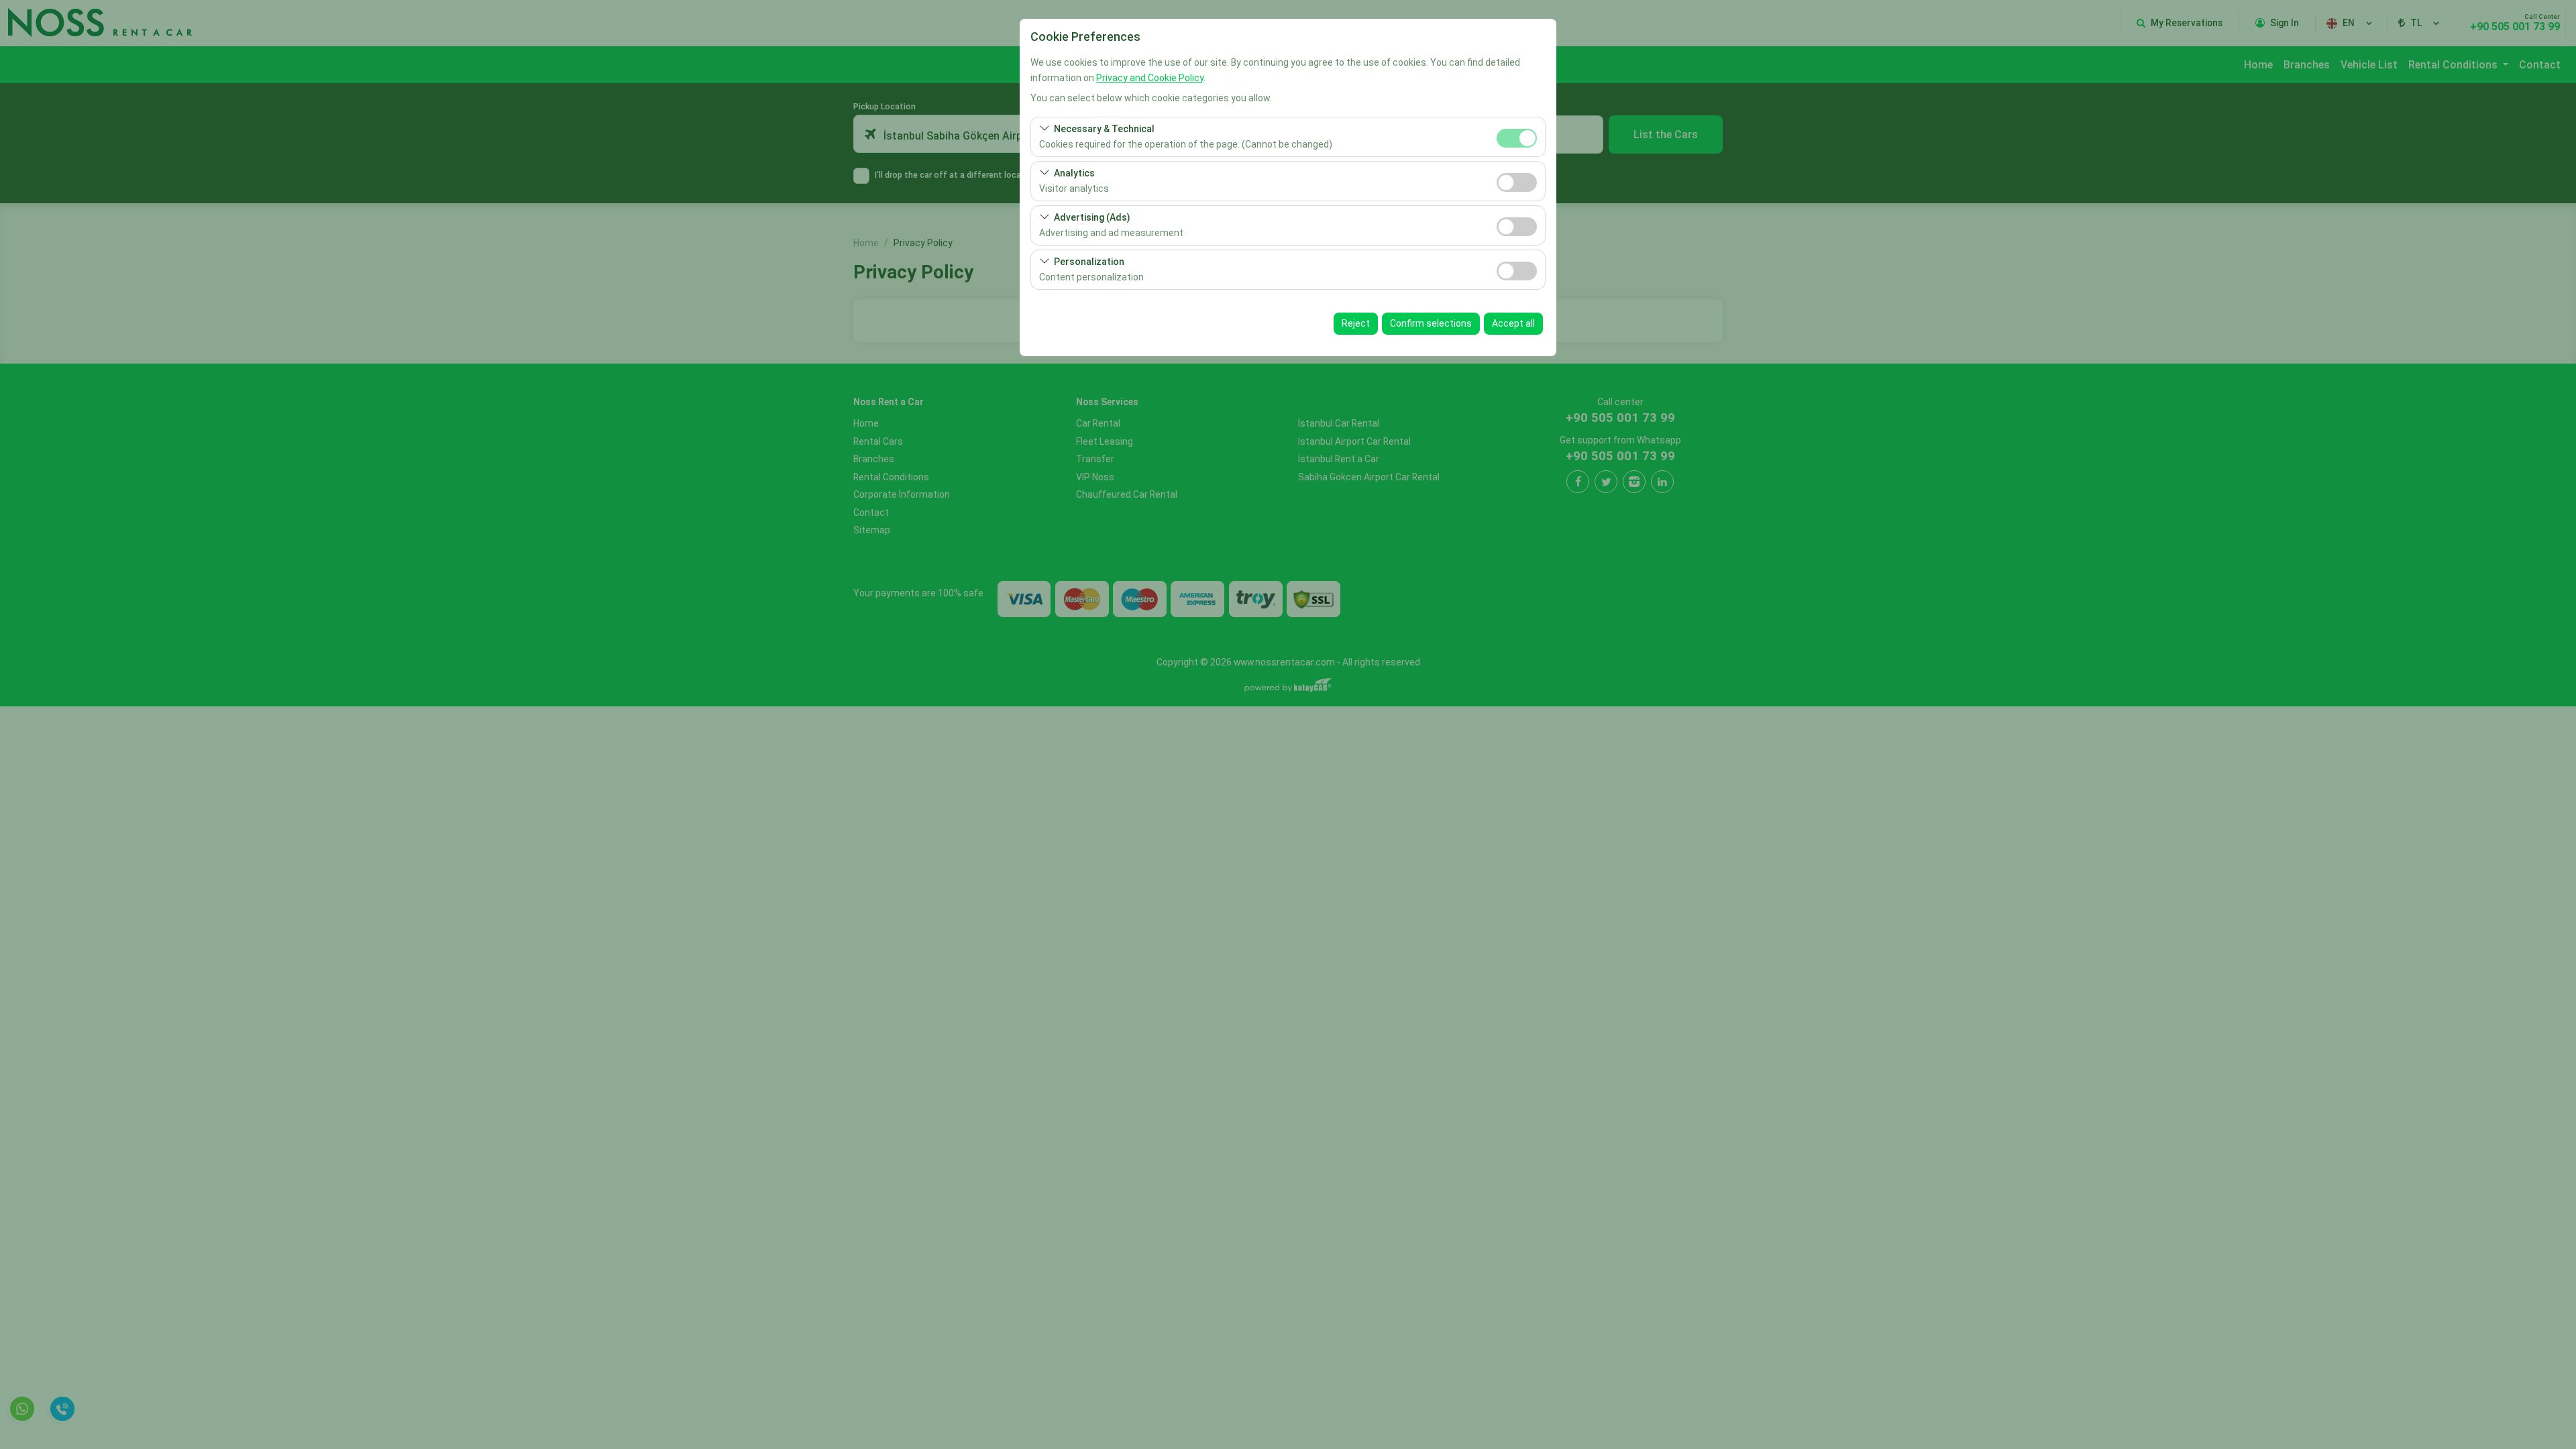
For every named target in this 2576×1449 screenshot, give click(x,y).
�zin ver (1517, 182)
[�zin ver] (1517, 181)
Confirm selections (1431, 323)
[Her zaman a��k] (1517, 137)
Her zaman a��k (1517, 138)
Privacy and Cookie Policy (1150, 78)
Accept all (1513, 323)
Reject (1356, 323)
